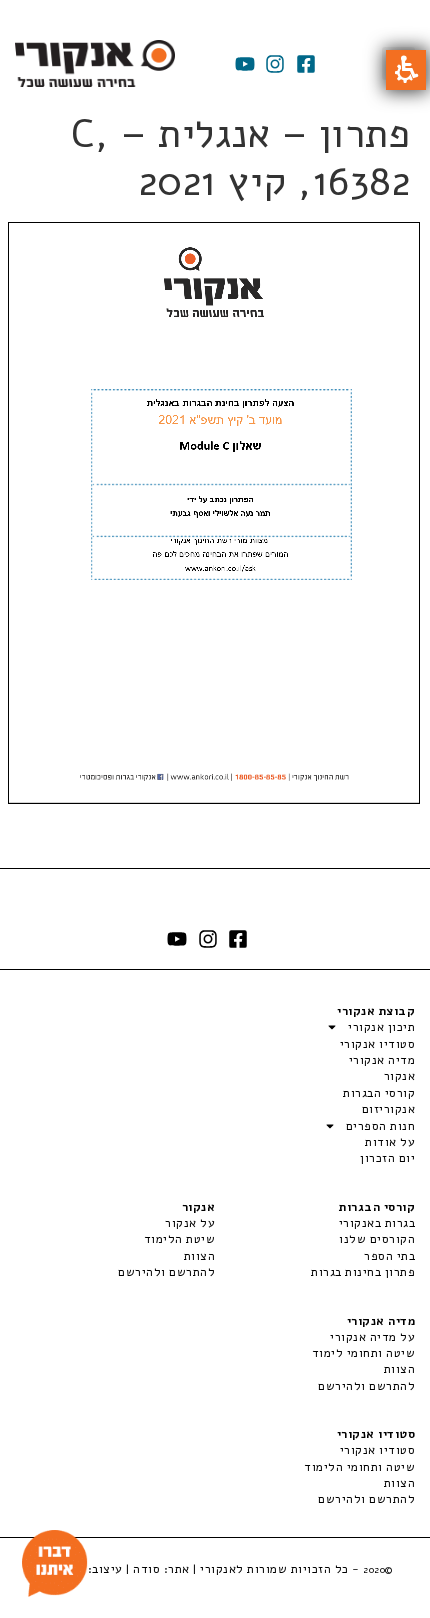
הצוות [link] (199, 1256)
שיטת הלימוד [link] (179, 1239)
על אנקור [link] (190, 1223)
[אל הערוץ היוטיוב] (245, 64)
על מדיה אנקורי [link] (372, 1337)
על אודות (390, 1142)
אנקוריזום (388, 1109)
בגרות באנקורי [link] (377, 1223)
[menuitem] (315, 1223)
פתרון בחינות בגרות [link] (363, 1272)
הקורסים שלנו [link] (377, 1239)
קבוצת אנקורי (376, 1011)
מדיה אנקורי (382, 1060)
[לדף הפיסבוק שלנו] (306, 64)
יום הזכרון (387, 1158)
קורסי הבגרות (379, 1093)
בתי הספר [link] (389, 1256)
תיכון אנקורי (381, 1027)
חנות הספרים (380, 1126)
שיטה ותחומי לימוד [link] (363, 1353)
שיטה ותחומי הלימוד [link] (359, 1467)
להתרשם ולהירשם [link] (166, 1272)
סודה (146, 1569)
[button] (406, 70)
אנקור (399, 1076)
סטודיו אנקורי (377, 1044)
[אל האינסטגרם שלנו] (275, 64)
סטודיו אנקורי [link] (377, 1450)
